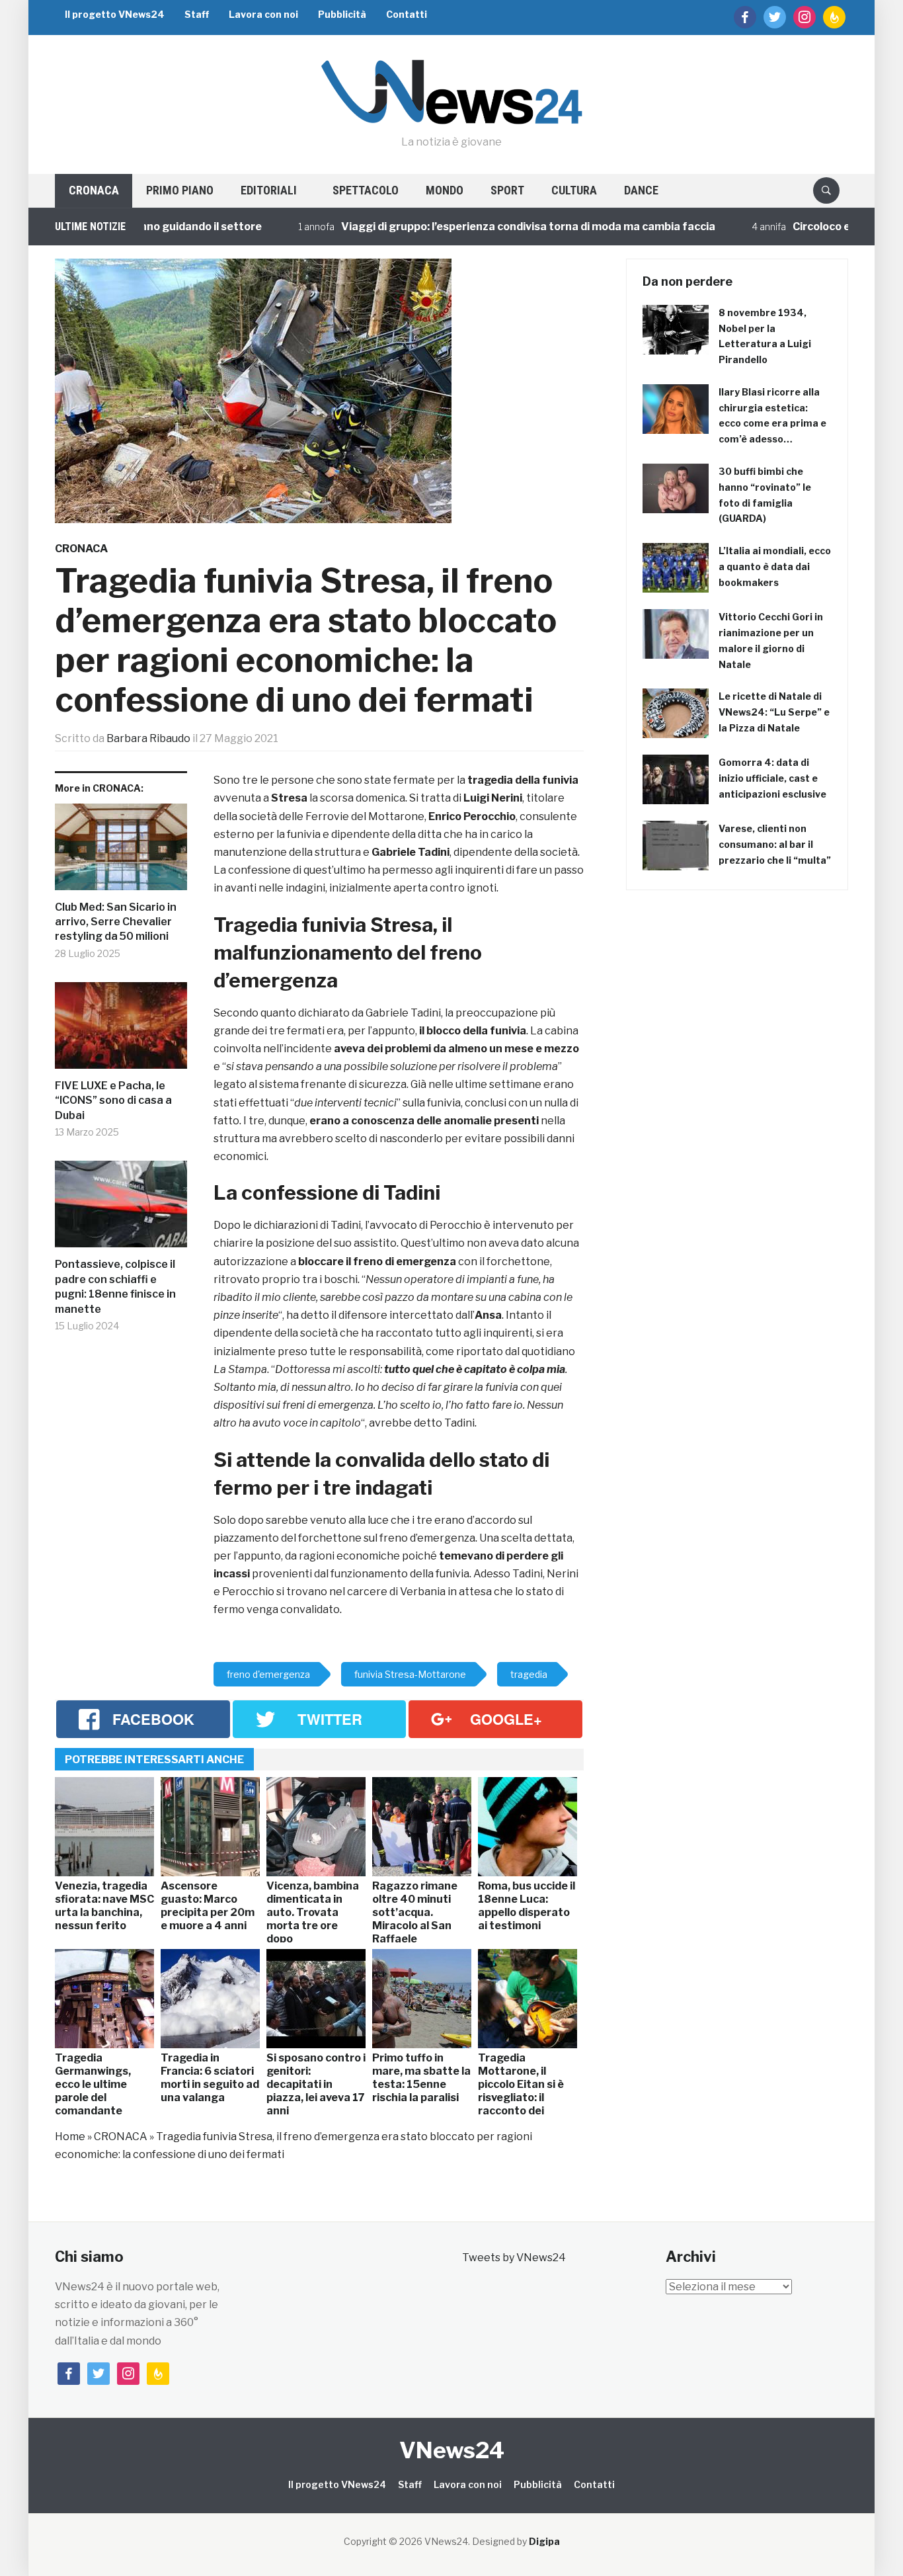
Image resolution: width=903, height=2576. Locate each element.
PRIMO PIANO (180, 190)
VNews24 (452, 2450)
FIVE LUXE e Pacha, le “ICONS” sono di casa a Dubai (113, 1101)
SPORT (507, 190)
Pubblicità (342, 14)
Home (70, 2137)
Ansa (488, 1315)
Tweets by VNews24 (514, 2258)
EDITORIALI (269, 190)
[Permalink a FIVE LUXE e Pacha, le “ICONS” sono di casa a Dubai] (121, 1030)
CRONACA (94, 190)
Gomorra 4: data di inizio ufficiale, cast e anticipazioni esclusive (772, 778)
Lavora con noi (263, 14)
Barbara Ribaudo (148, 738)
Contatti (407, 14)
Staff (197, 14)
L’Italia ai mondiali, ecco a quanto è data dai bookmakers (775, 566)
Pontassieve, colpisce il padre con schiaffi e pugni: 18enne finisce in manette (115, 1286)
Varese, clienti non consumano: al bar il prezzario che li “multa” (775, 844)
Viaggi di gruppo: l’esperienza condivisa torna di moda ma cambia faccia (483, 227)
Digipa (544, 2541)
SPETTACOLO (366, 190)
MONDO (445, 190)
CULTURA (574, 190)
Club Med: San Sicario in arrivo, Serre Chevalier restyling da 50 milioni (116, 922)
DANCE (641, 190)
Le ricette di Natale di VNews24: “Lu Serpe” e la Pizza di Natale (774, 712)
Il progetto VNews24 (115, 14)
